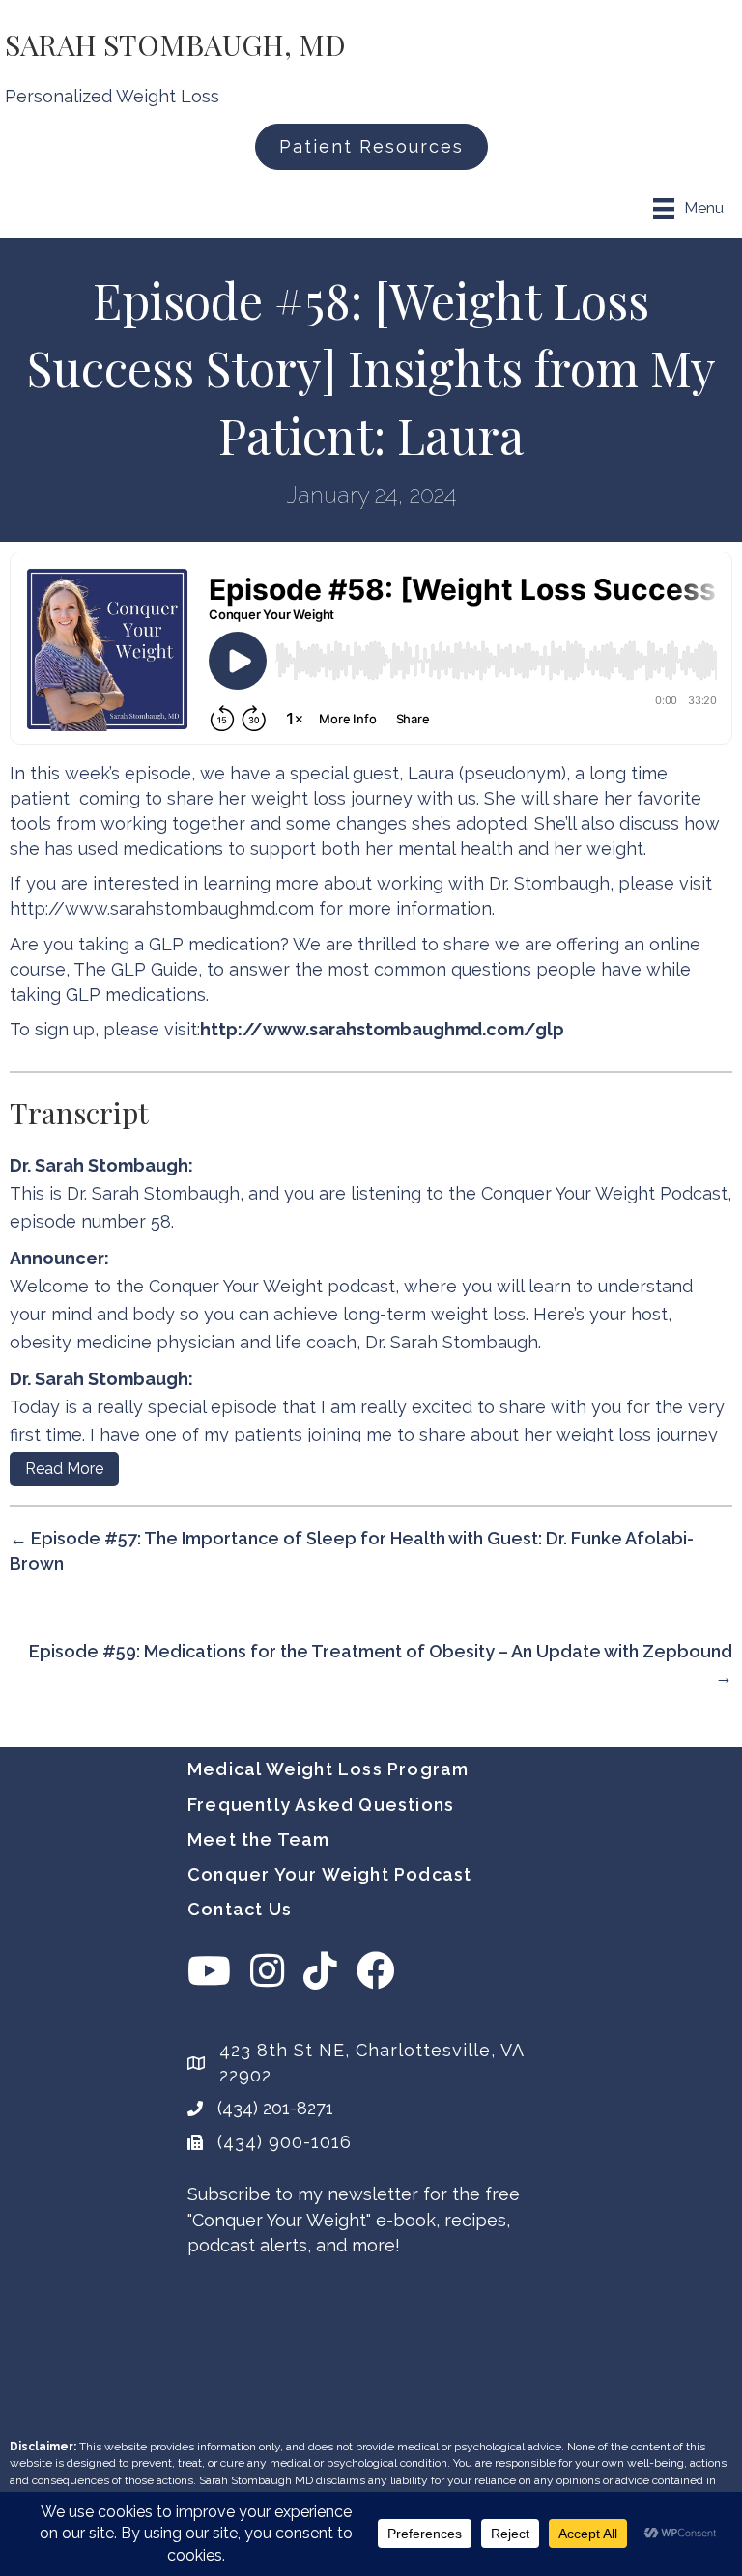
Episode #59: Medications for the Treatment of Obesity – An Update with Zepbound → (381, 1664)
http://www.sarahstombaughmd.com (162, 908)
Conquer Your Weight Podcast (329, 1874)
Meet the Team (259, 1840)
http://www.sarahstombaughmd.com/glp (382, 1029)
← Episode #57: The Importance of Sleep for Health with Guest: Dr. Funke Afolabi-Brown (352, 1551)
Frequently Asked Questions (321, 1805)
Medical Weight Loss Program (328, 1769)
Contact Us (240, 1909)
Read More (64, 1469)
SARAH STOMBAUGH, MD (175, 44)
